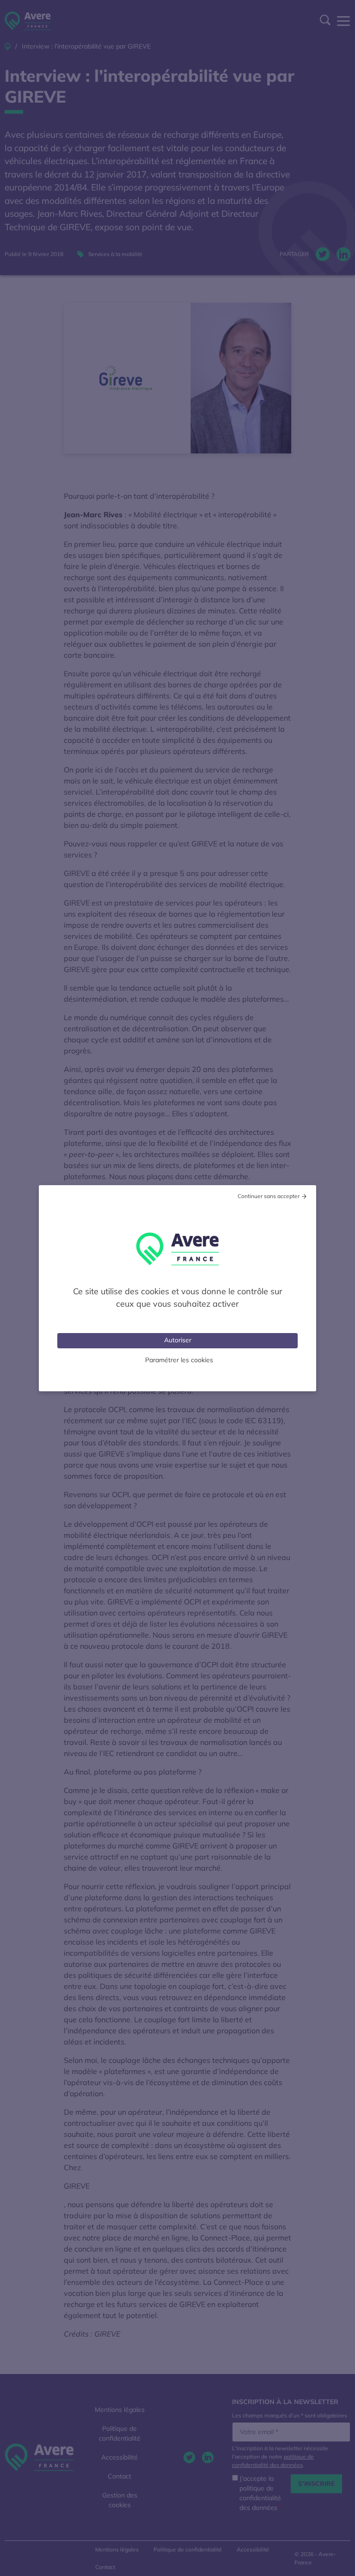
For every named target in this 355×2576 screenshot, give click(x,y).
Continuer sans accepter (269, 1196)
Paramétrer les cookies (179, 1360)
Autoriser (178, 1340)
